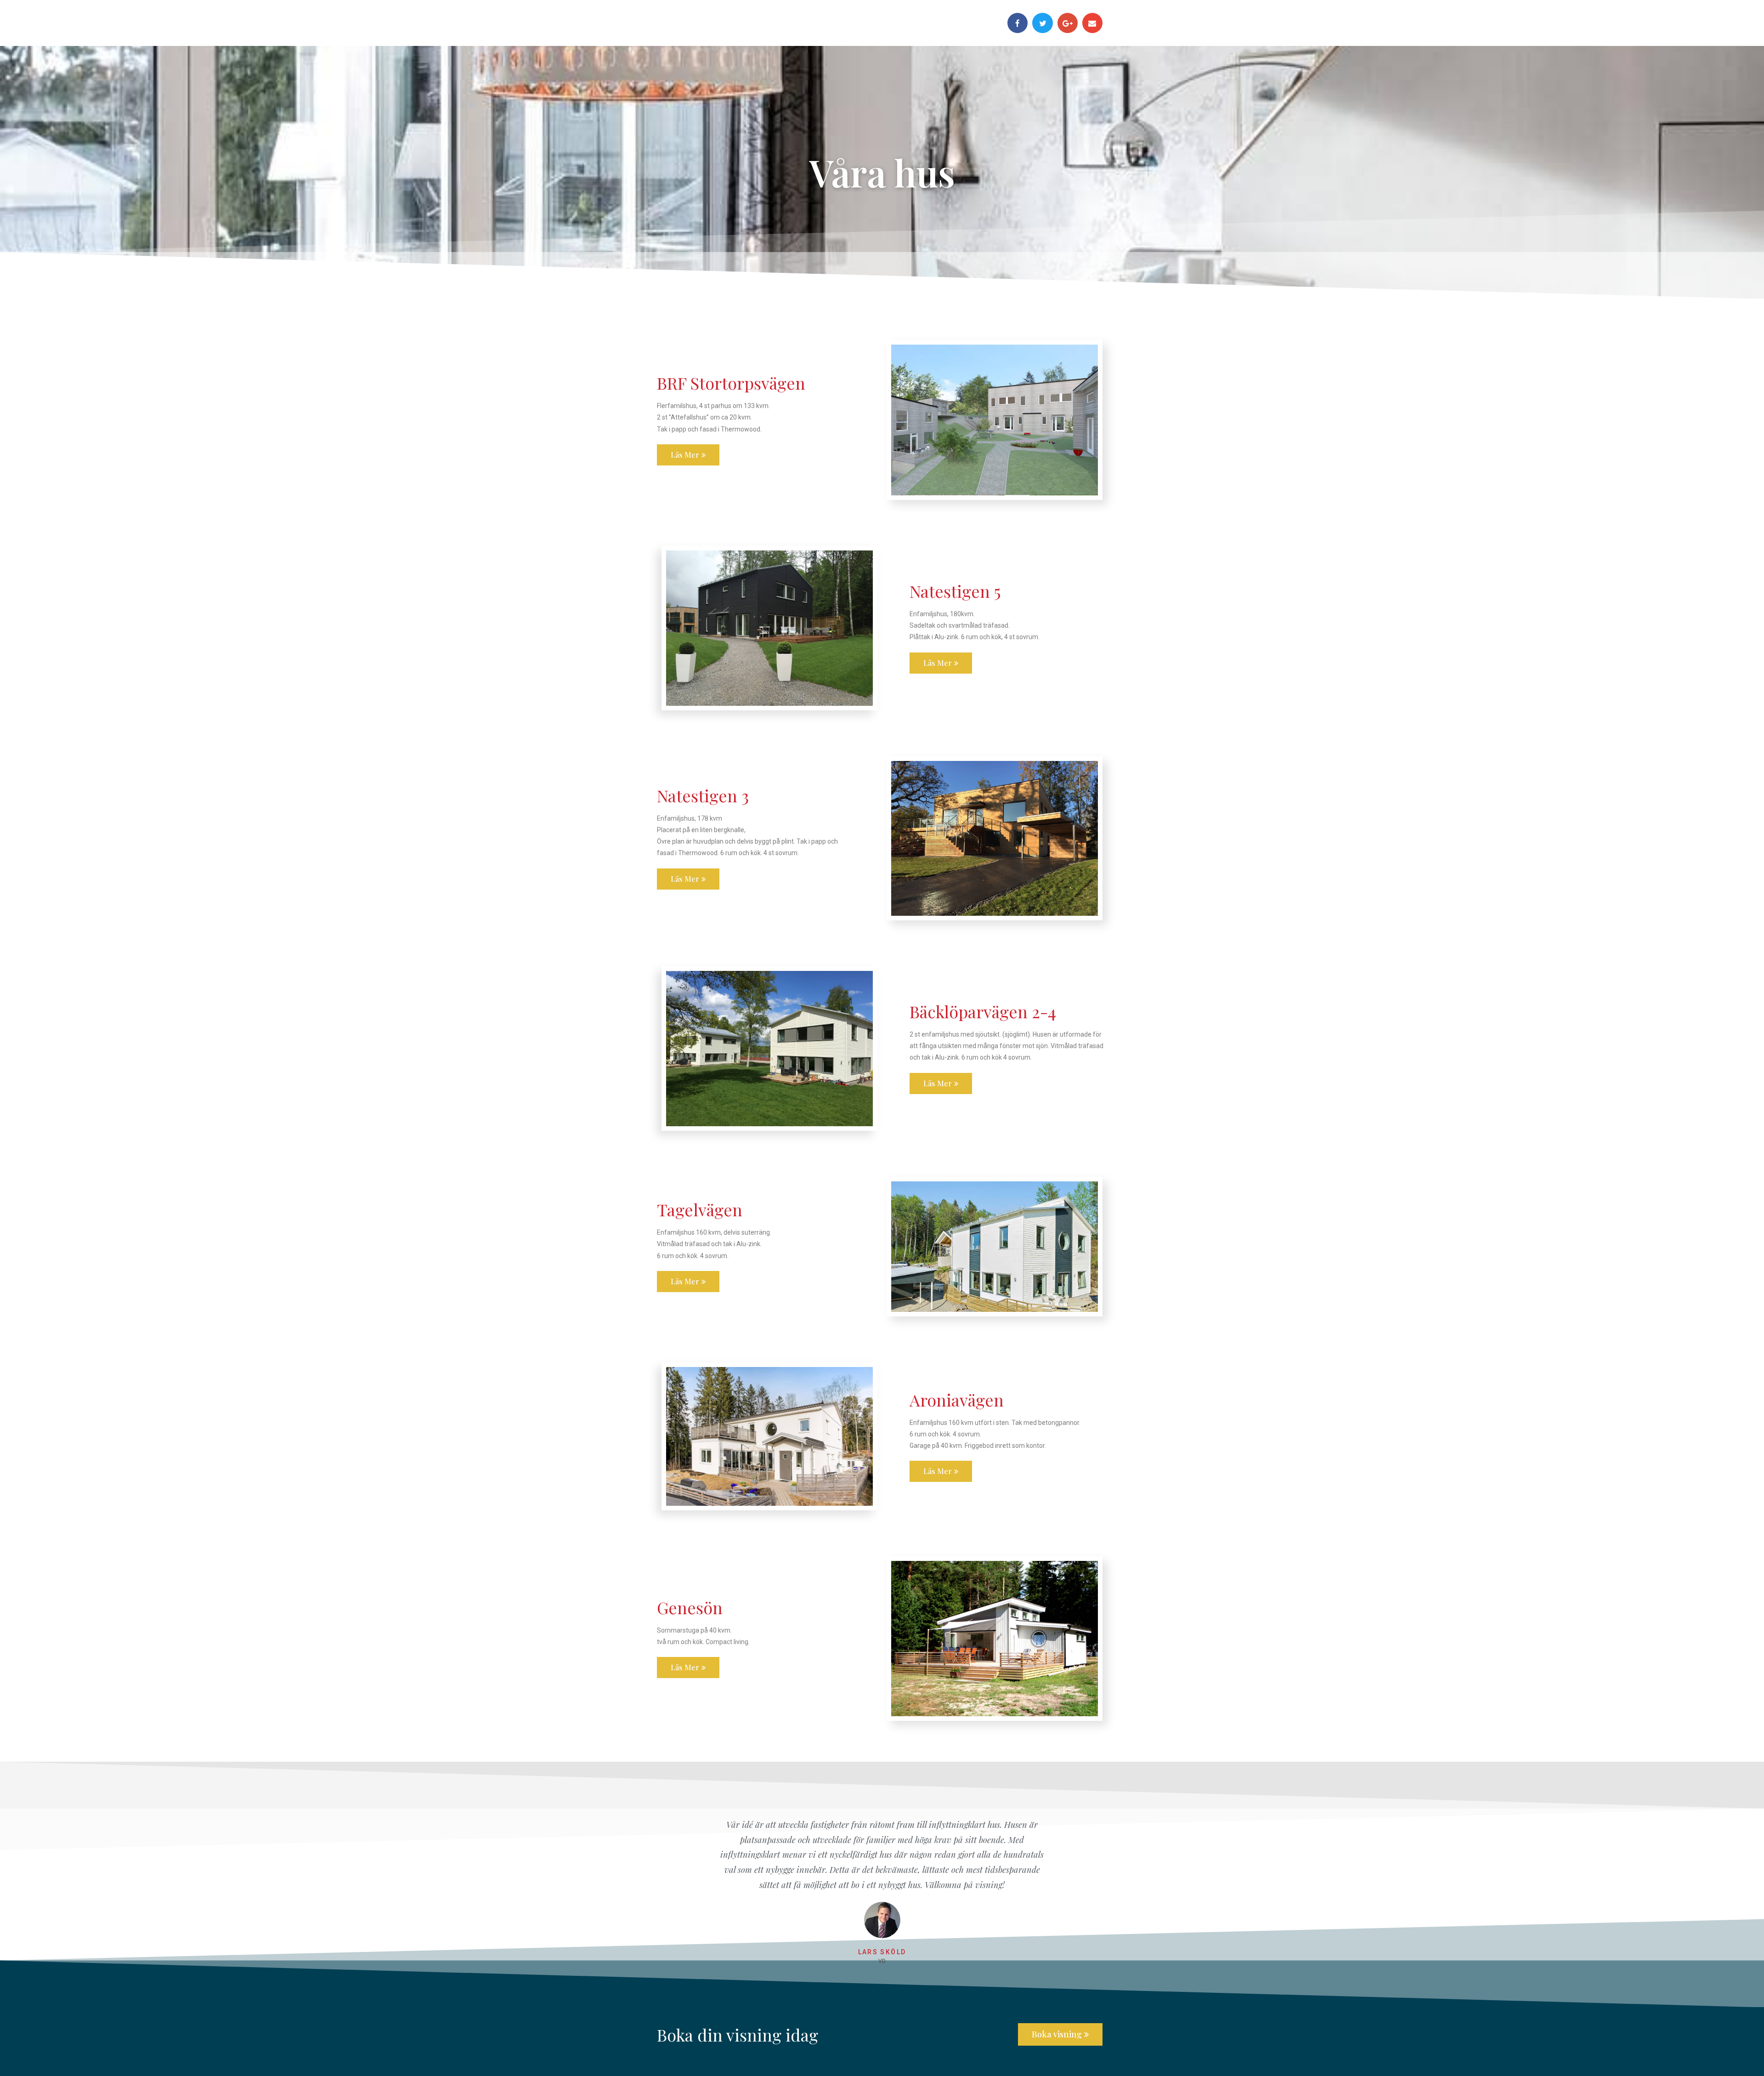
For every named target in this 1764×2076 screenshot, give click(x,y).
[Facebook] (1018, 23)
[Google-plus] (1068, 23)
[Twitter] (1042, 23)
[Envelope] (1092, 23)
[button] (688, 455)
